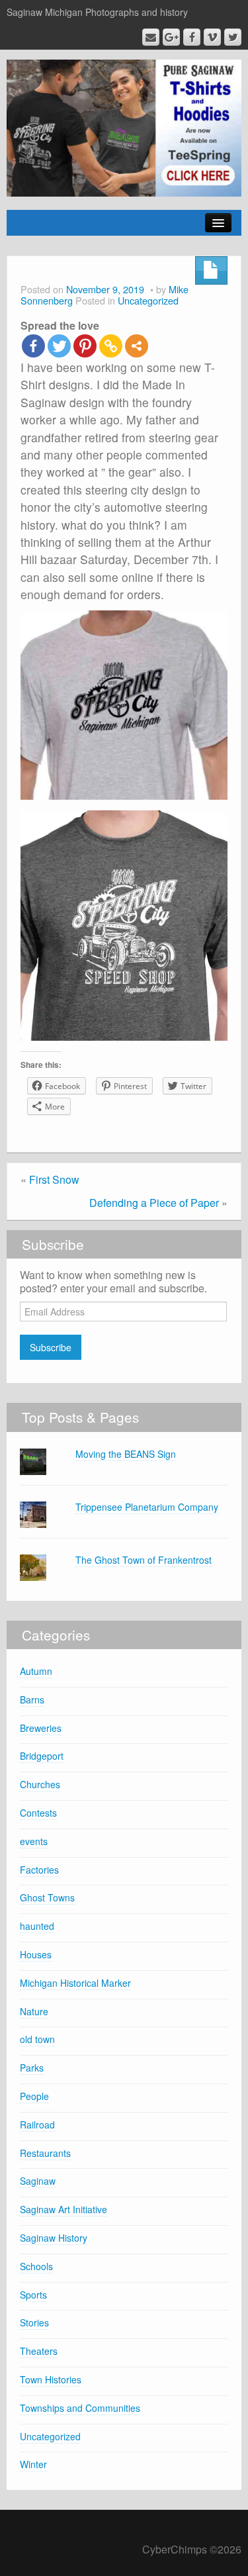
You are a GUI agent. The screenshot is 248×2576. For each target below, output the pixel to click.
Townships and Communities (80, 2408)
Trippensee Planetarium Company (147, 1507)
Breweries (41, 1728)
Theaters (39, 2351)
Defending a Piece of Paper (154, 1203)
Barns (32, 1699)
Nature (34, 2011)
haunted (37, 1926)
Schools (36, 2266)
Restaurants (45, 2153)
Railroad (37, 2124)
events (34, 1841)
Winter (33, 2464)
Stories (34, 2322)
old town (37, 2039)
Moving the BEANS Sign (126, 1454)
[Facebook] (33, 346)
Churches (40, 1784)
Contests (38, 1813)
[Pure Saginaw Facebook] (192, 37)
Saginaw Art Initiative (63, 2209)
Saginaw (38, 2181)
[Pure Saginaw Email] (151, 37)
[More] (137, 346)
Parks (32, 2068)
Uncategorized (148, 300)
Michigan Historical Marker (75, 1983)
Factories (39, 1870)
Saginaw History (54, 2238)
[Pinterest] (85, 346)
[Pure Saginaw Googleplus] (171, 37)
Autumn (36, 1671)
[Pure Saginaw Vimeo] (212, 37)
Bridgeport (42, 1756)
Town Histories (51, 2379)
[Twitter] (59, 346)
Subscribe (51, 1347)
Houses (36, 1954)
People (34, 2096)
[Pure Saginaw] (124, 127)
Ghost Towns (47, 1897)
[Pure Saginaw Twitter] (233, 37)
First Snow (54, 1179)
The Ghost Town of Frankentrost (144, 1560)
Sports (33, 2295)
